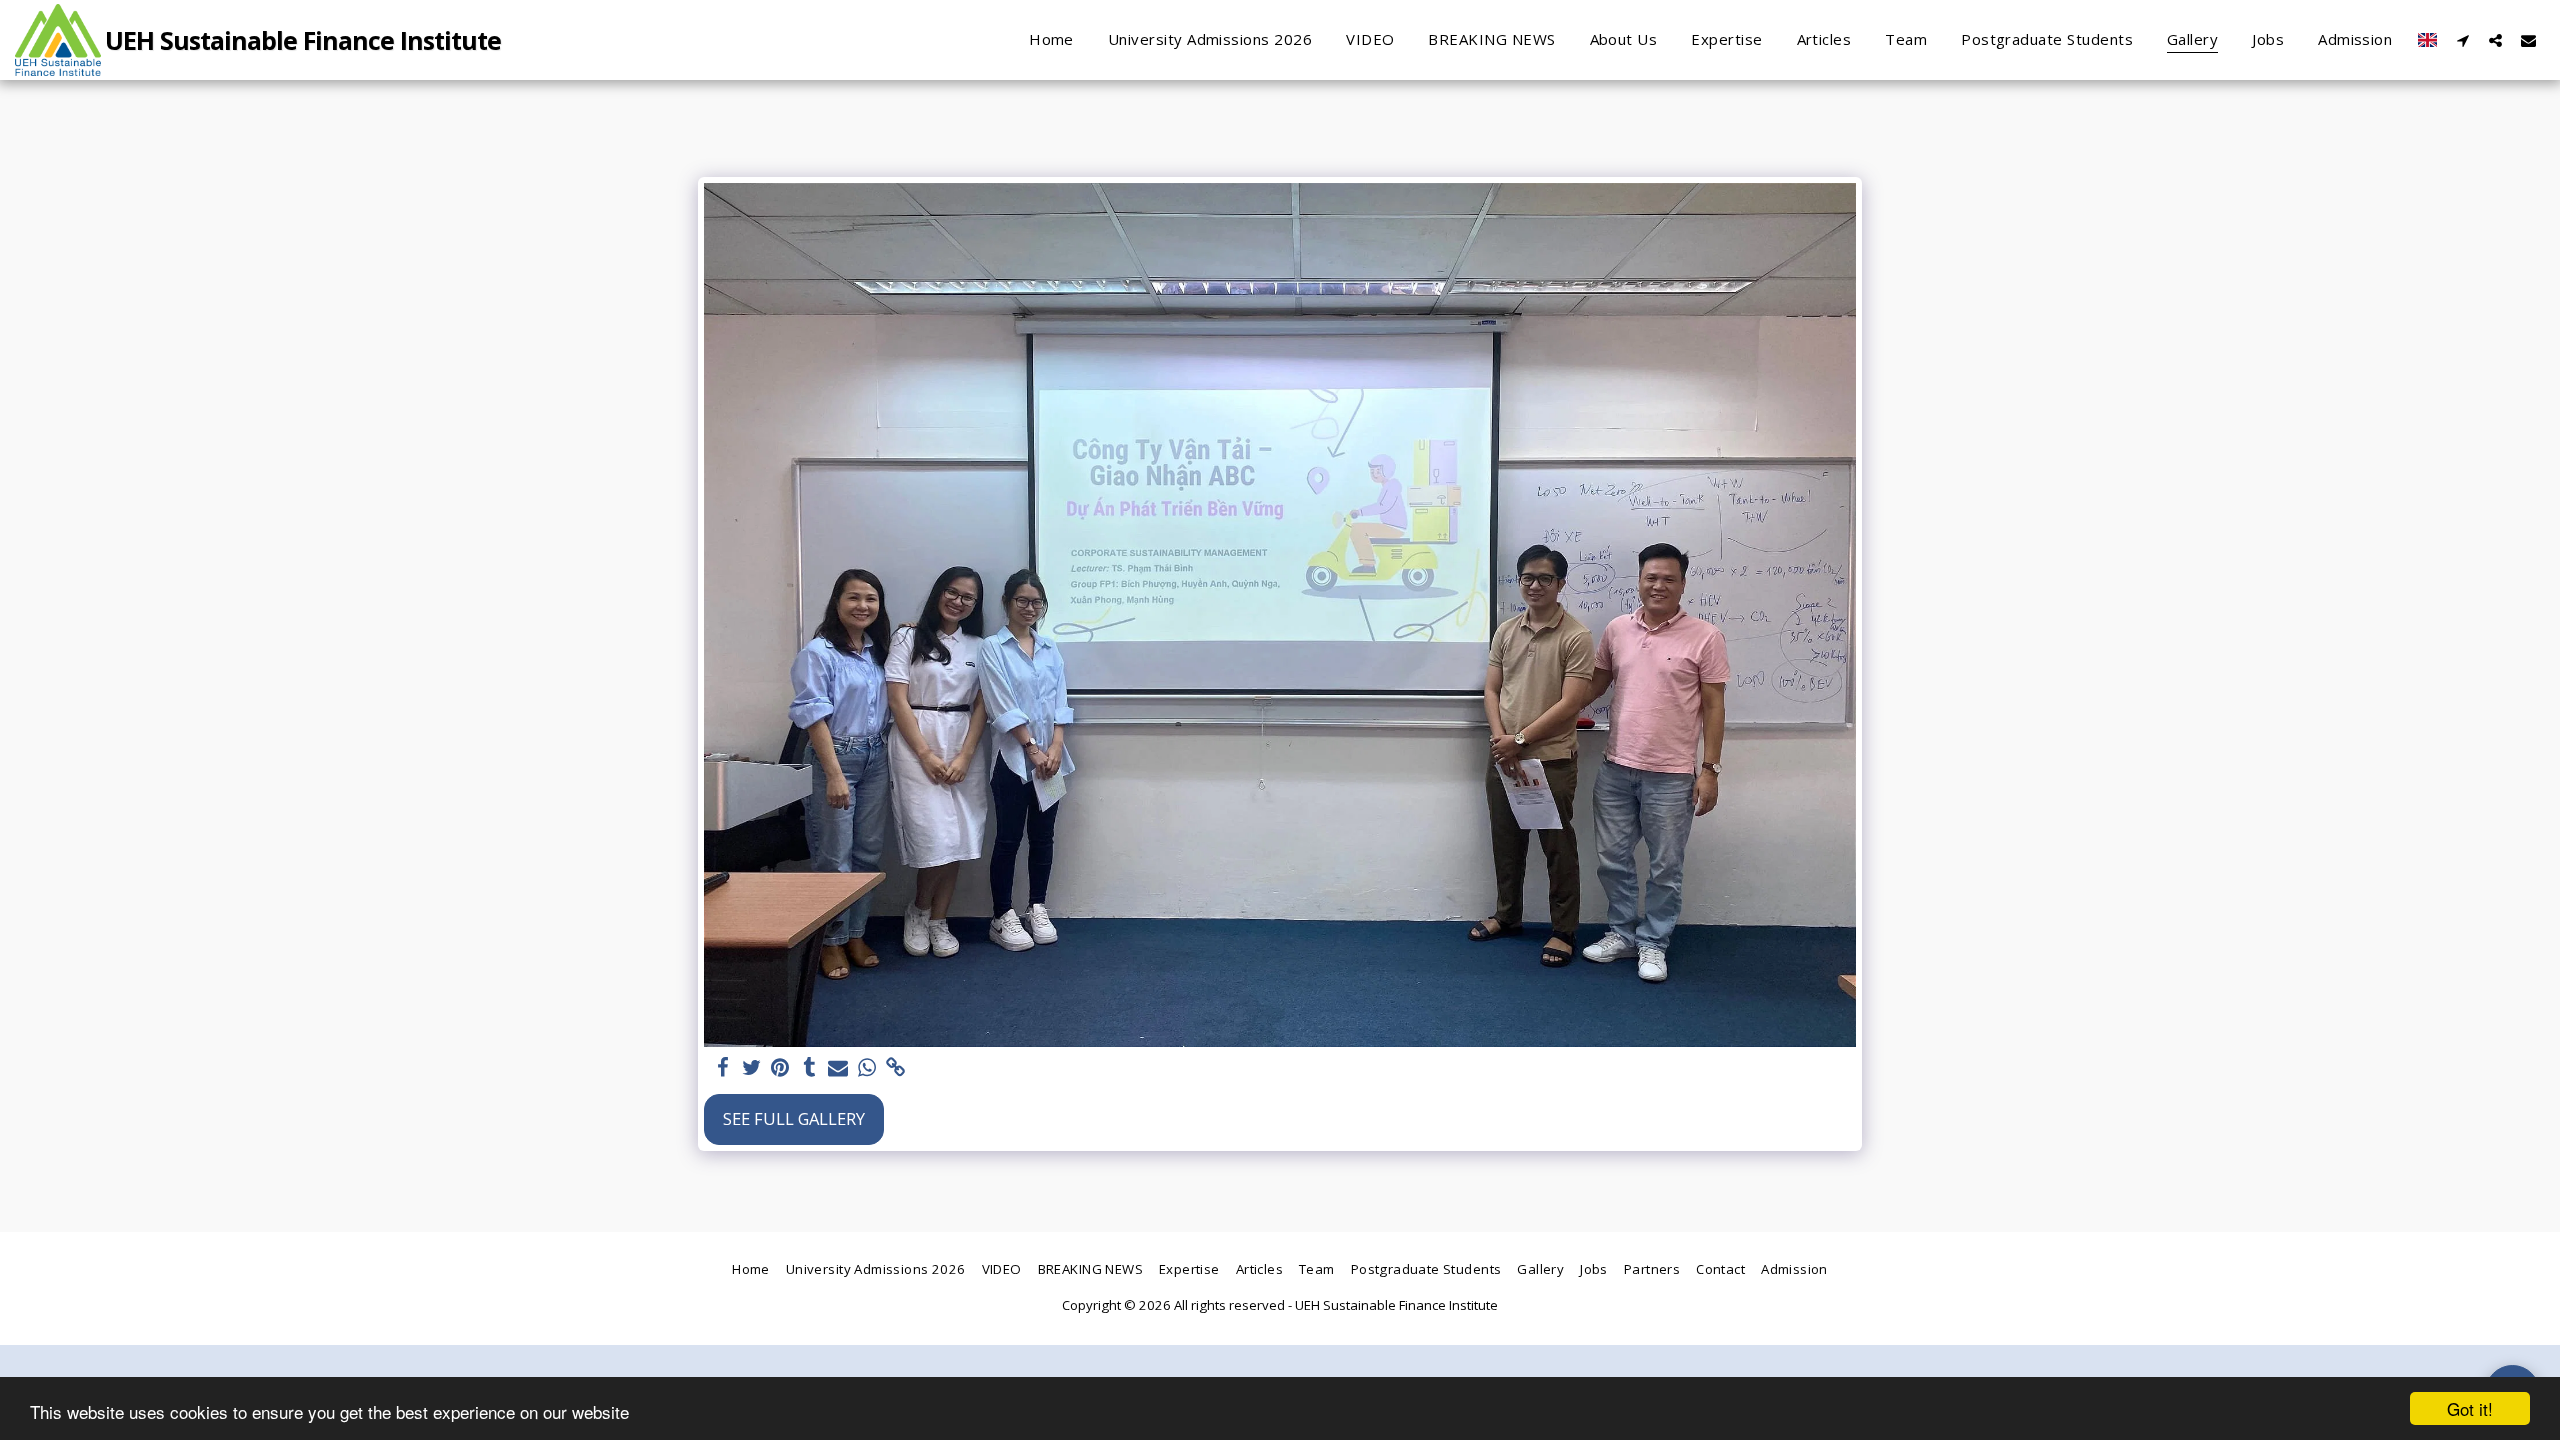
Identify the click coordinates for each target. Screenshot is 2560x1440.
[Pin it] (780, 1068)
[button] (2462, 40)
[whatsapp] (867, 1068)
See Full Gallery (794, 1118)
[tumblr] (809, 1068)
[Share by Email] (838, 1068)
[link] (896, 1068)
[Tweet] (751, 1068)
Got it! (2470, 1408)
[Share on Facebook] (722, 1068)
